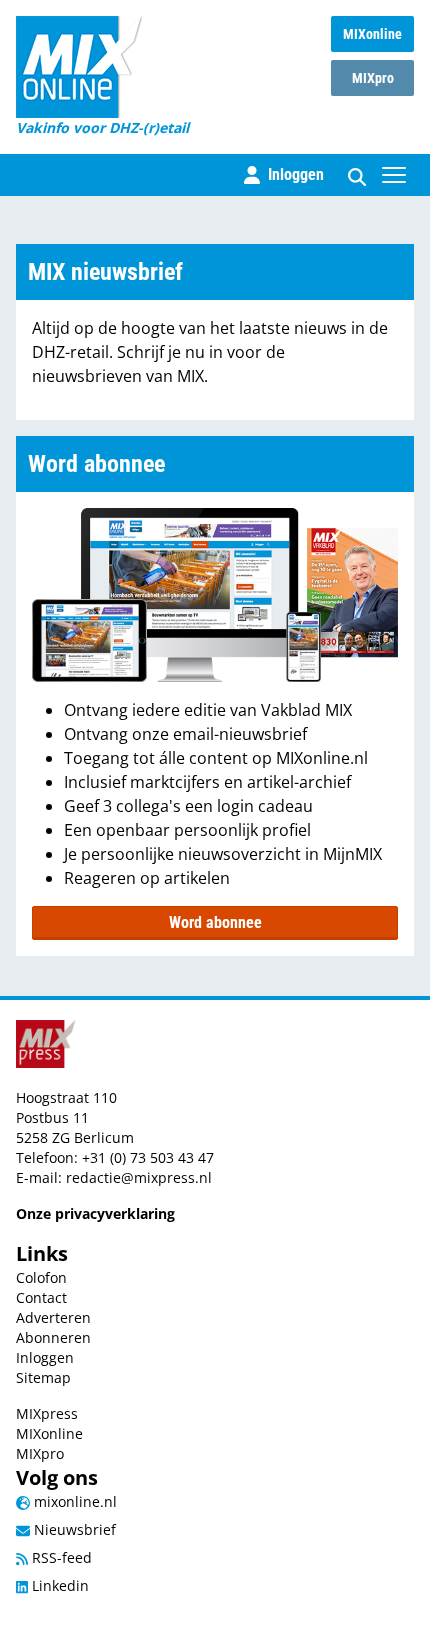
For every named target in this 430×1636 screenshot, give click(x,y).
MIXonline (372, 34)
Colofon (41, 1277)
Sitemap (43, 1377)
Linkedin (58, 1585)
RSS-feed (60, 1557)
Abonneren (53, 1337)
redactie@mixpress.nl (139, 1177)
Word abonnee (215, 922)
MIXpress (47, 1413)
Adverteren (53, 1317)
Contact (41, 1297)
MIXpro (373, 78)
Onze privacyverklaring (95, 1213)
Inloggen (45, 1357)
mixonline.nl (73, 1501)
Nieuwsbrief (73, 1529)
